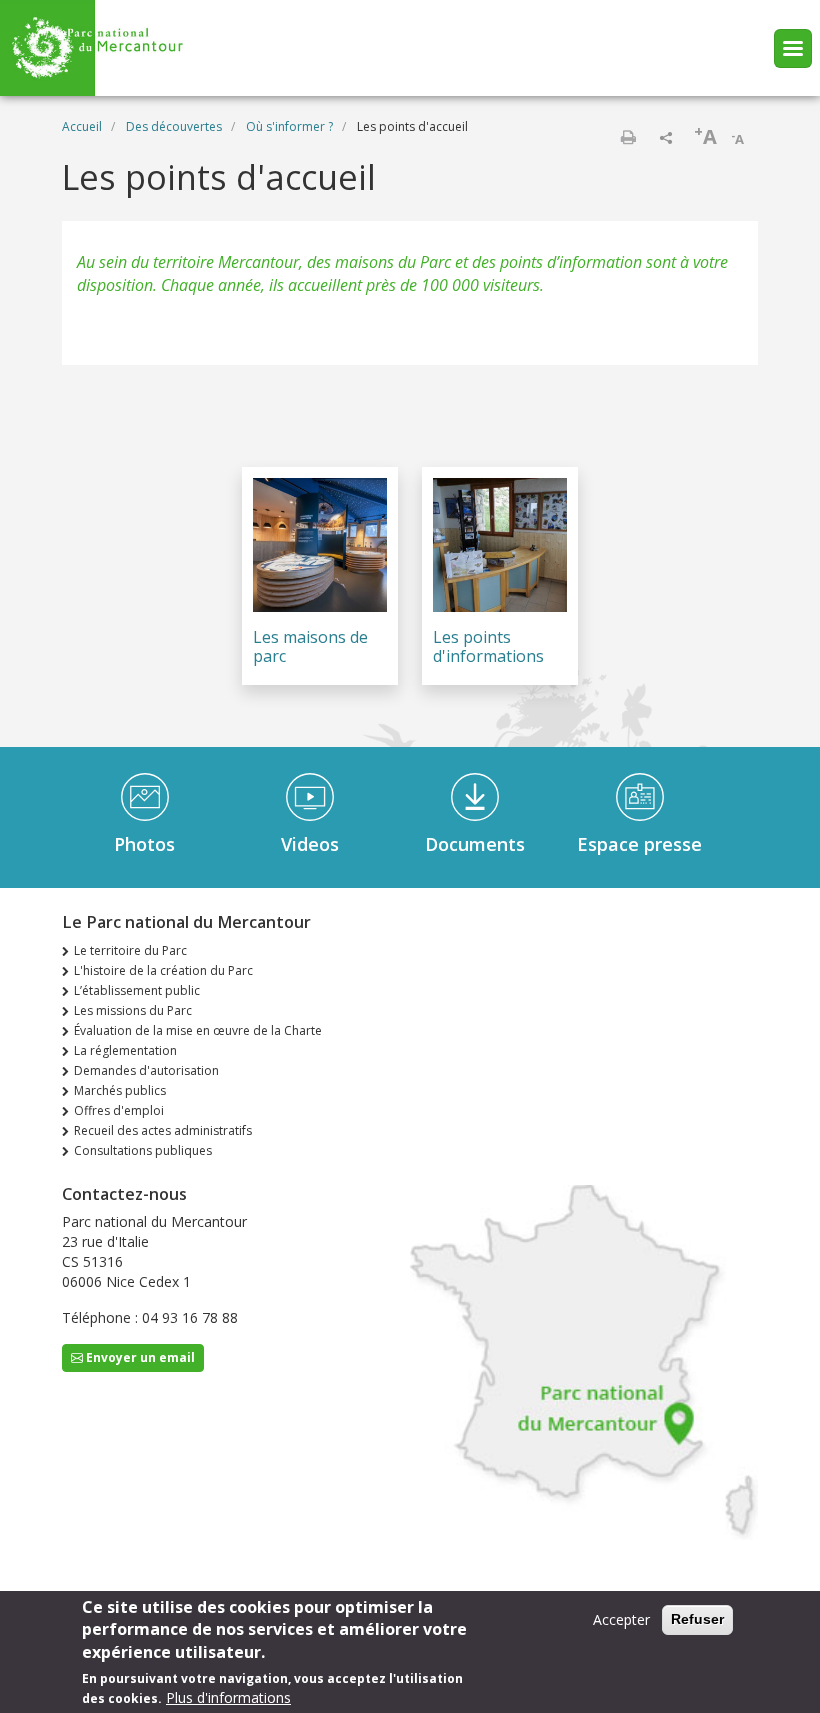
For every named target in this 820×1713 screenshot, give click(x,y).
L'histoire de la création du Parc (163, 970)
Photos (144, 844)
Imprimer (628, 137)
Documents (475, 844)
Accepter (621, 1619)
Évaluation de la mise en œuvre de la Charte (198, 1030)
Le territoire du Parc (130, 950)
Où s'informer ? (289, 126)
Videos (310, 844)
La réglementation (125, 1050)
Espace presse (639, 844)
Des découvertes (174, 126)
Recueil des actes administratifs (163, 1130)
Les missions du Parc (133, 1010)
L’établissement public (137, 990)
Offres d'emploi (119, 1110)
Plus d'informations (228, 1697)
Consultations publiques (143, 1150)
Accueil (82, 126)
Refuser (697, 1619)
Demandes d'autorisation (146, 1070)
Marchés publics (120, 1090)
